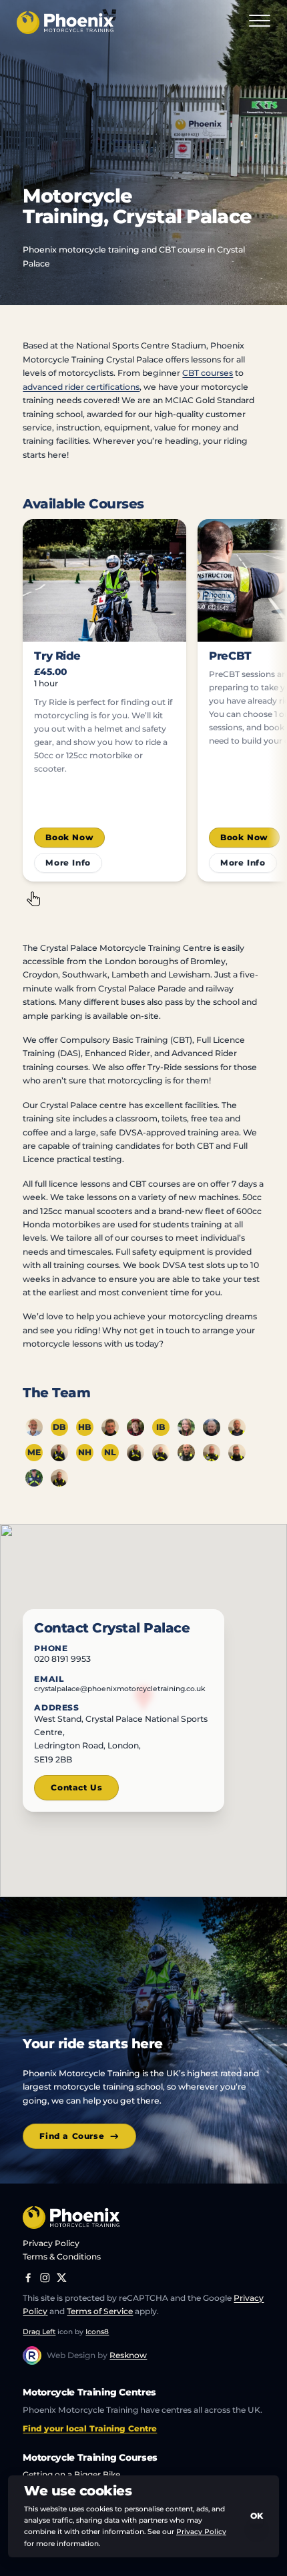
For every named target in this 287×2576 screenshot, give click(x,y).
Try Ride (57, 656)
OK (257, 2516)
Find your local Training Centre (90, 2428)
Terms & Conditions (62, 2256)
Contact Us (76, 1787)
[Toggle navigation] (260, 23)
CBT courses (208, 373)
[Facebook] (28, 2278)
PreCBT (230, 656)
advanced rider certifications (81, 387)
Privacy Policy (51, 2243)
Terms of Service (100, 2311)
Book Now (69, 837)
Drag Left (39, 2332)
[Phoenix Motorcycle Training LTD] (65, 23)
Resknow (128, 2355)
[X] (62, 2278)
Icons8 (97, 2332)
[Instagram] (45, 2278)
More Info (68, 863)
